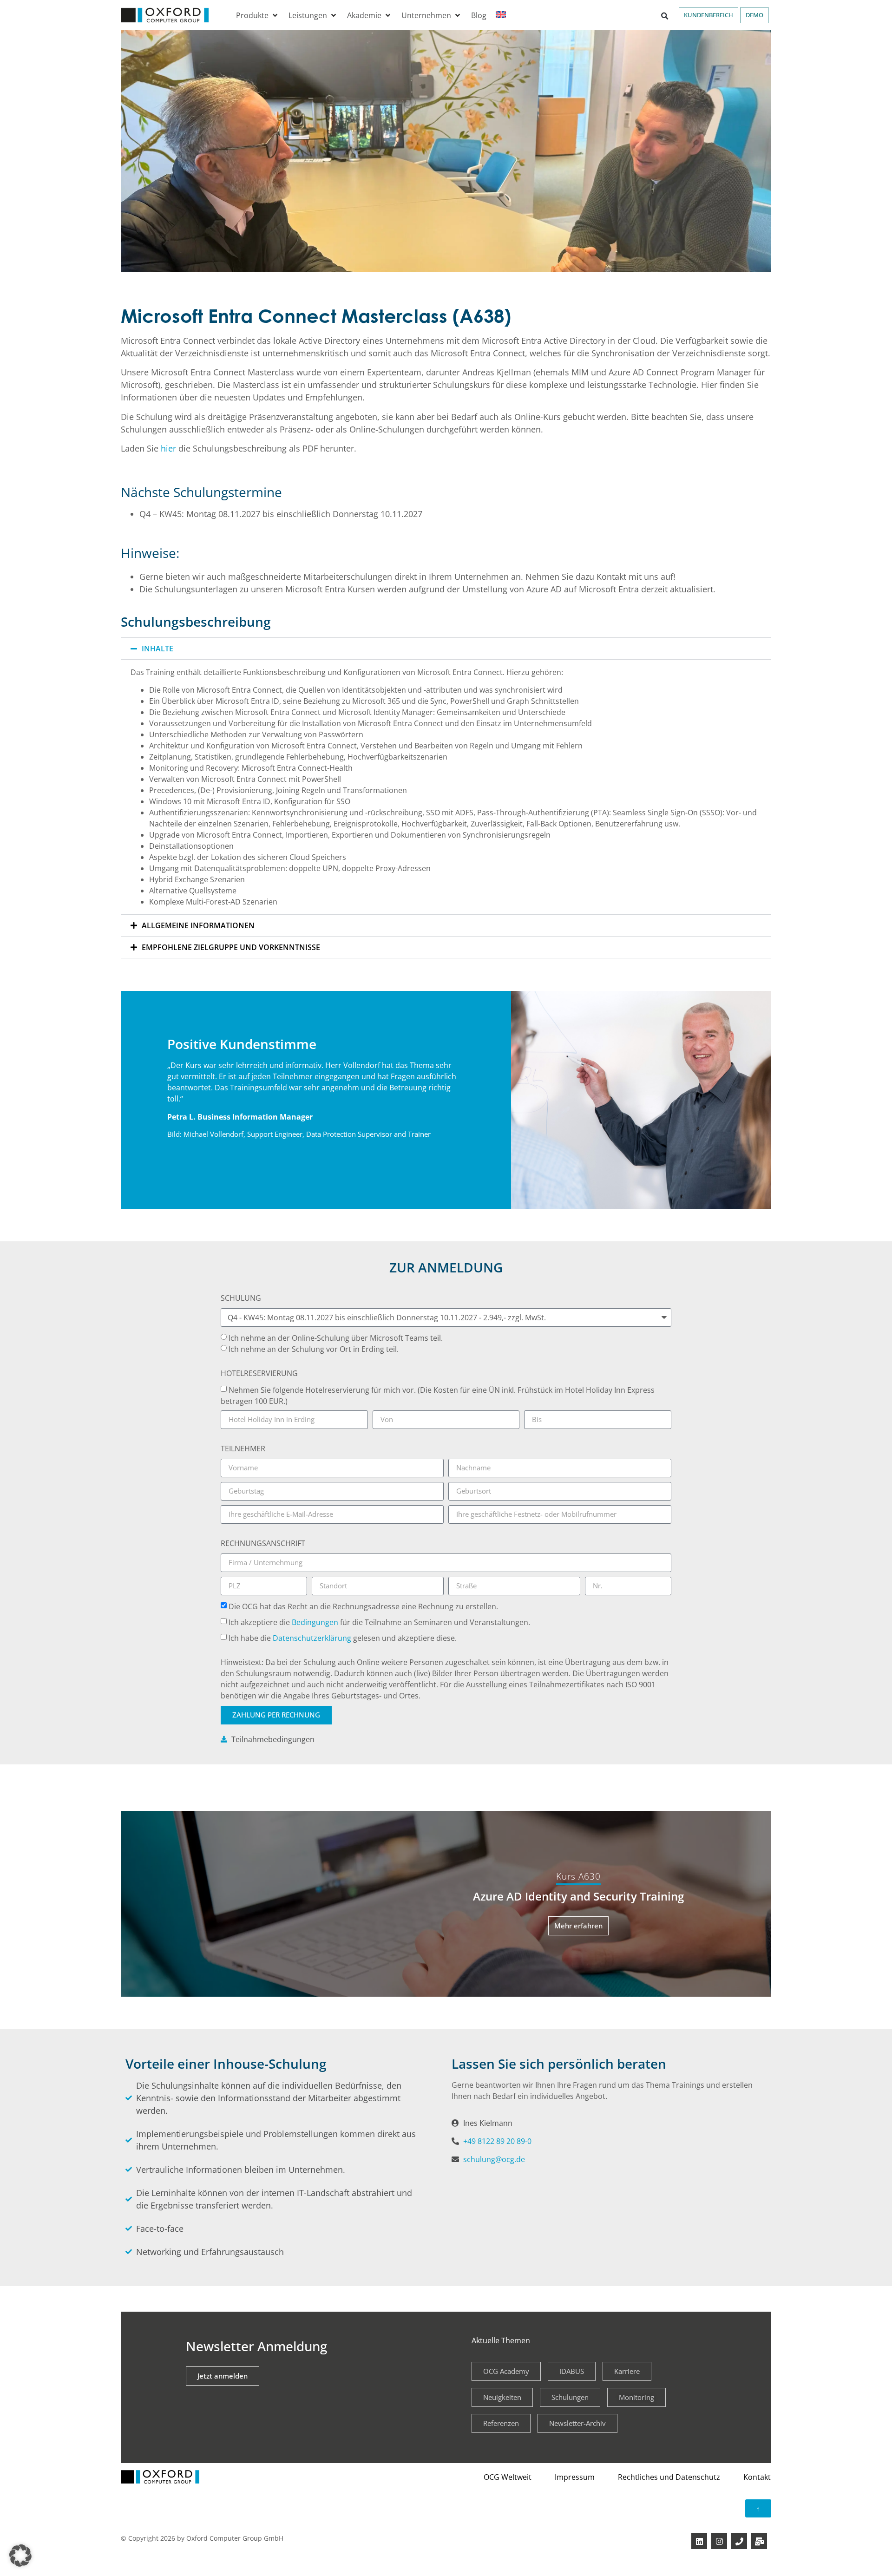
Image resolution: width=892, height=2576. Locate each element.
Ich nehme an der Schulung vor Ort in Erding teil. (314, 1349)
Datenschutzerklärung (313, 1638)
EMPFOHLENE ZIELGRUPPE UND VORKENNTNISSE (231, 947)
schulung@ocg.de (494, 2159)
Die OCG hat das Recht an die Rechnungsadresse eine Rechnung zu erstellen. (363, 1606)
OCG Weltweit (508, 2477)
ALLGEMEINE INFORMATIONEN (198, 925)
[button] (258, 15)
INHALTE (157, 649)
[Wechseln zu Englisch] (501, 15)
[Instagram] (719, 2541)
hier (170, 448)
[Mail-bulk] (759, 2541)
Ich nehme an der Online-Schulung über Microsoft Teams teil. (336, 1338)
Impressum (575, 2477)
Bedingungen (315, 1622)
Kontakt (757, 2477)
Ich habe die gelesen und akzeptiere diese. (343, 1638)
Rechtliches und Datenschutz (669, 2477)
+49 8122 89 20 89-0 (497, 2141)
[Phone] (739, 2541)
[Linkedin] (699, 2541)
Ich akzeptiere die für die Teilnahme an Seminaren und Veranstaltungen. (379, 1622)
